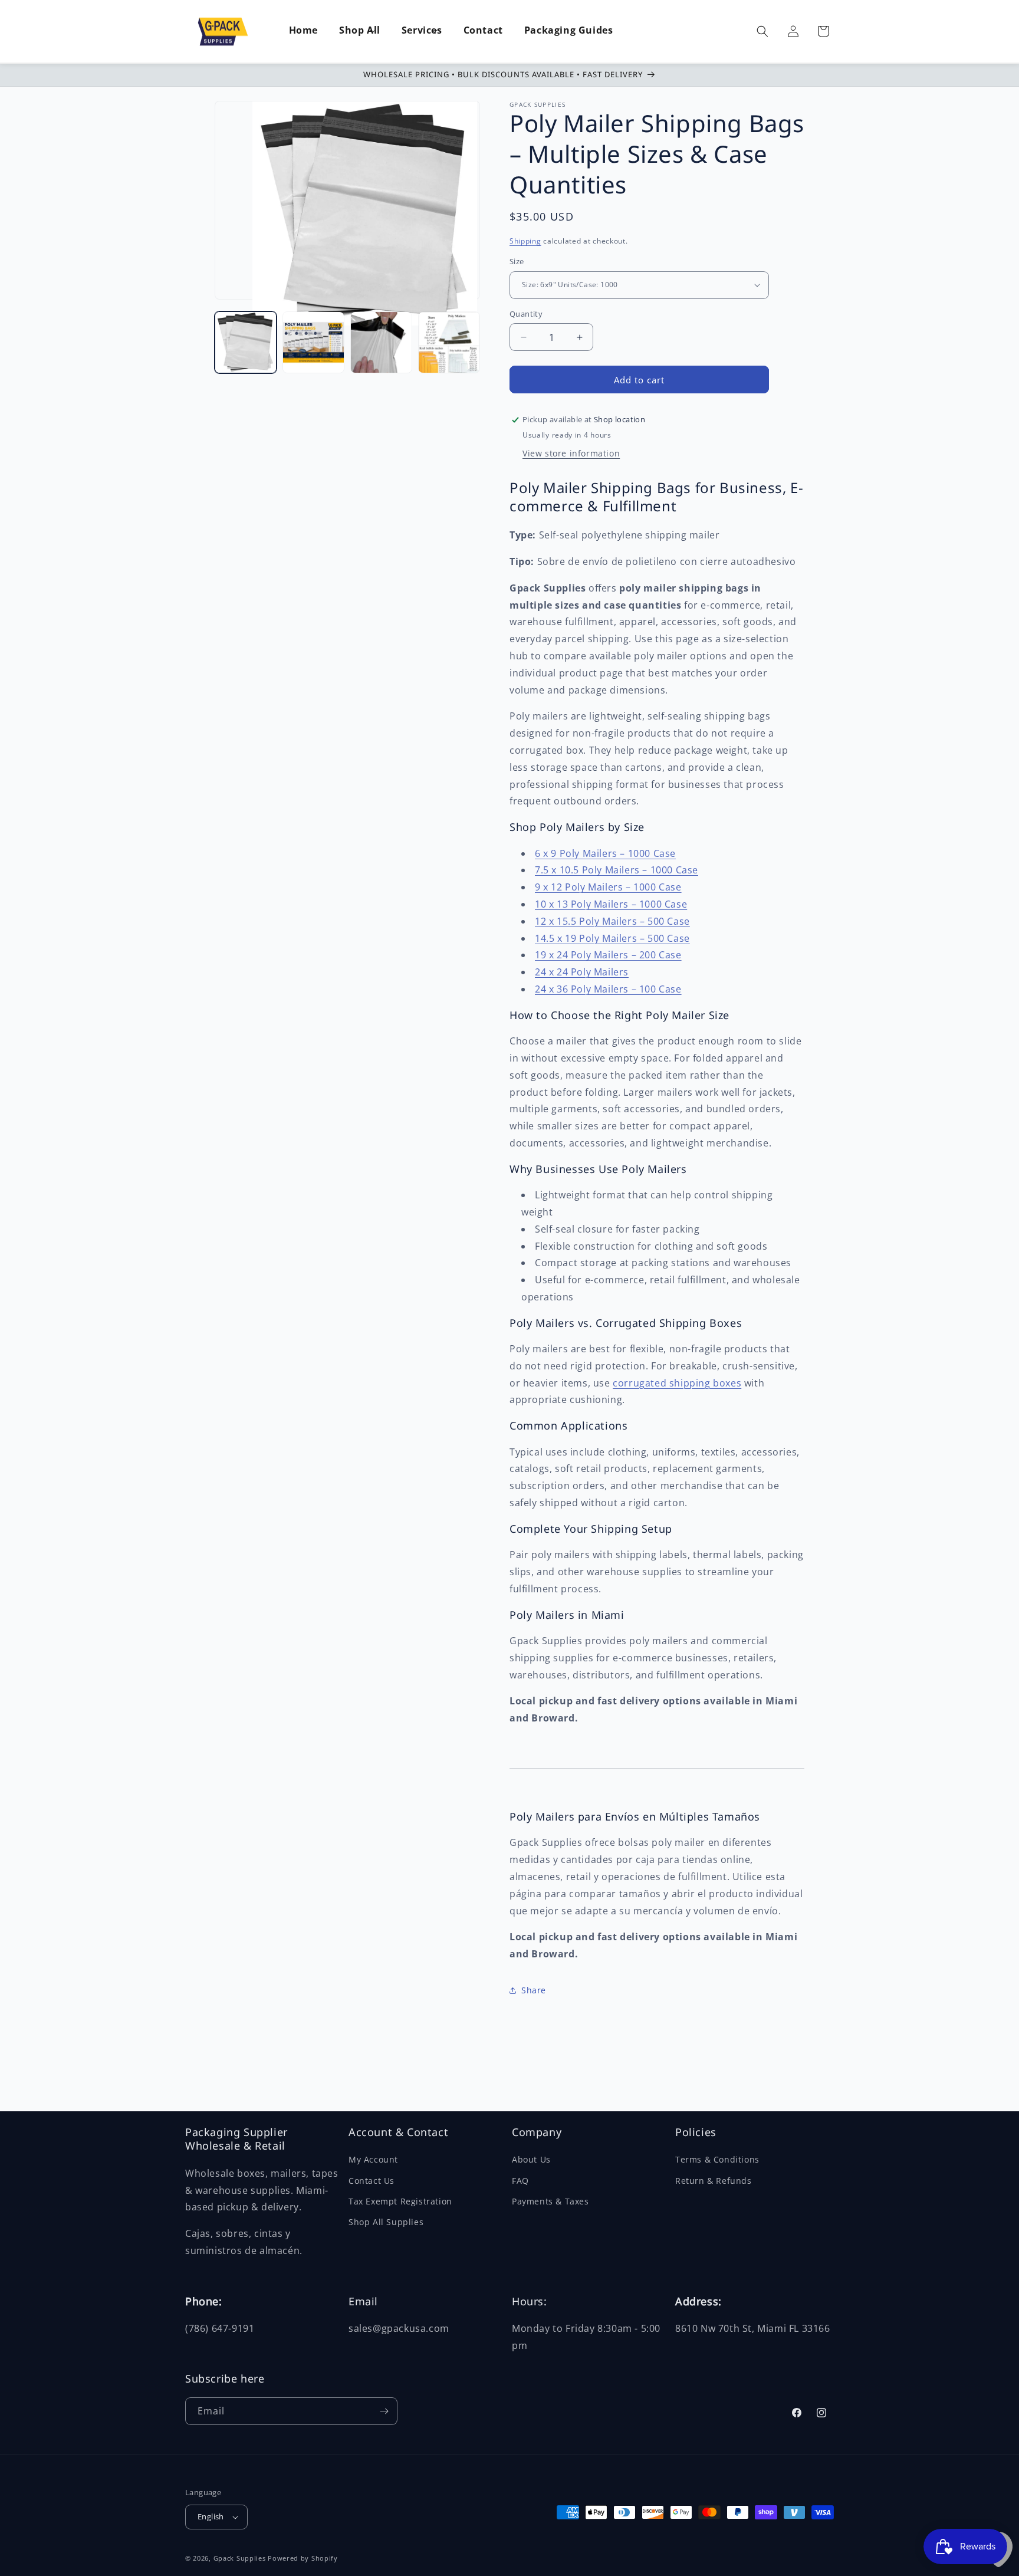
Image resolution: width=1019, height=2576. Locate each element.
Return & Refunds (714, 2181)
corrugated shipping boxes (677, 1383)
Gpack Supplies (240, 2558)
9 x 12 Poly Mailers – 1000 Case (608, 887)
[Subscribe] (384, 2411)
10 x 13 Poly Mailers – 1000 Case (611, 904)
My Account (373, 2159)
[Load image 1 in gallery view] (246, 342)
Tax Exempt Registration (400, 2201)
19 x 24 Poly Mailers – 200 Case (608, 955)
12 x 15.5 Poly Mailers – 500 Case (612, 921)
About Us (531, 2159)
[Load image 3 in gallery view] (381, 342)
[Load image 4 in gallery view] (449, 342)
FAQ (520, 2181)
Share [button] (534, 1990)
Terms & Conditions (717, 2159)
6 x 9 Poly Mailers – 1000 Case (605, 853)
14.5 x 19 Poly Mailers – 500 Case (612, 938)
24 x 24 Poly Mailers (582, 972)
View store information (571, 453)
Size (517, 261)
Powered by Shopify (303, 2558)
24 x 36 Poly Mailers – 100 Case (608, 989)
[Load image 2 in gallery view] (313, 342)
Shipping (525, 241)
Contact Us (372, 2181)
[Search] (762, 31)
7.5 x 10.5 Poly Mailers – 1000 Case (617, 870)
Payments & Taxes (550, 2201)
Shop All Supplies (386, 2222)
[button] (360, 31)
